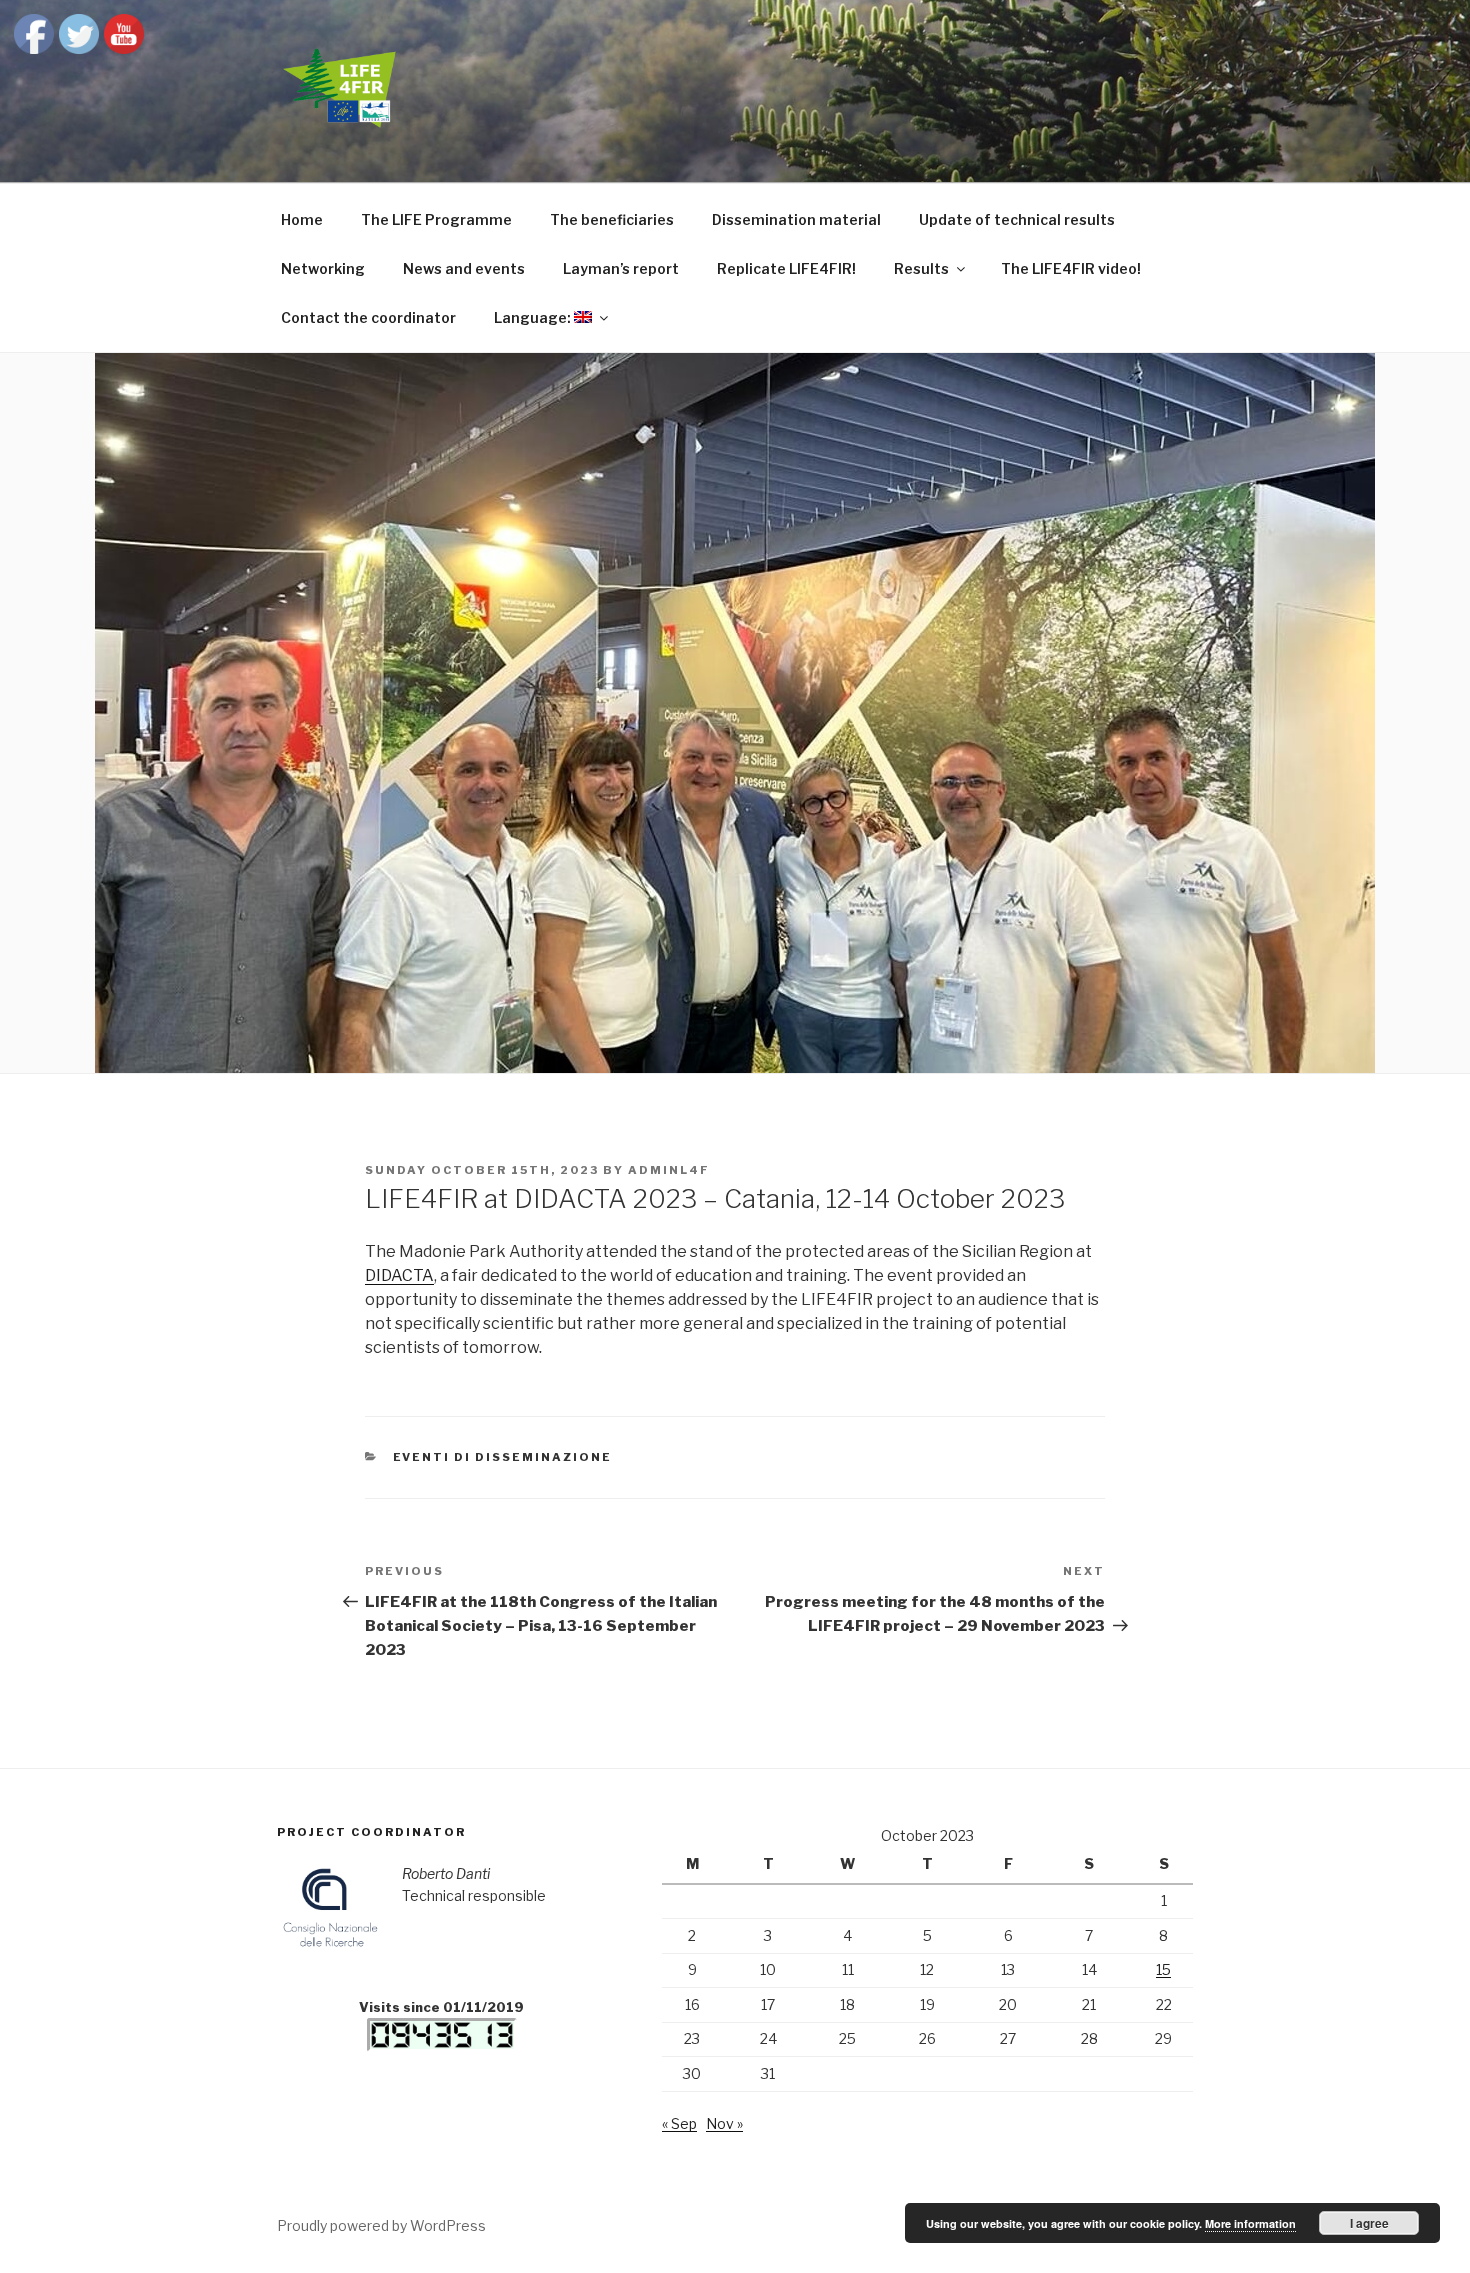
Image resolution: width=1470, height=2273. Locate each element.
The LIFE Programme (436, 219)
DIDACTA (399, 1275)
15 (1163, 1969)
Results (921, 268)
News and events (464, 268)
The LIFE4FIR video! (1071, 268)
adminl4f (669, 1170)
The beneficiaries (612, 219)
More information (1250, 2223)
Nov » (724, 2123)
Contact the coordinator (368, 317)
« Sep (679, 2123)
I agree (1369, 2223)
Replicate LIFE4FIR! (786, 268)
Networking (323, 268)
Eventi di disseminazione (503, 1457)
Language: (534, 317)
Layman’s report (621, 268)
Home (302, 219)
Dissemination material (796, 219)
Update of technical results (1017, 219)
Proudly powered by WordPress (381, 2225)
